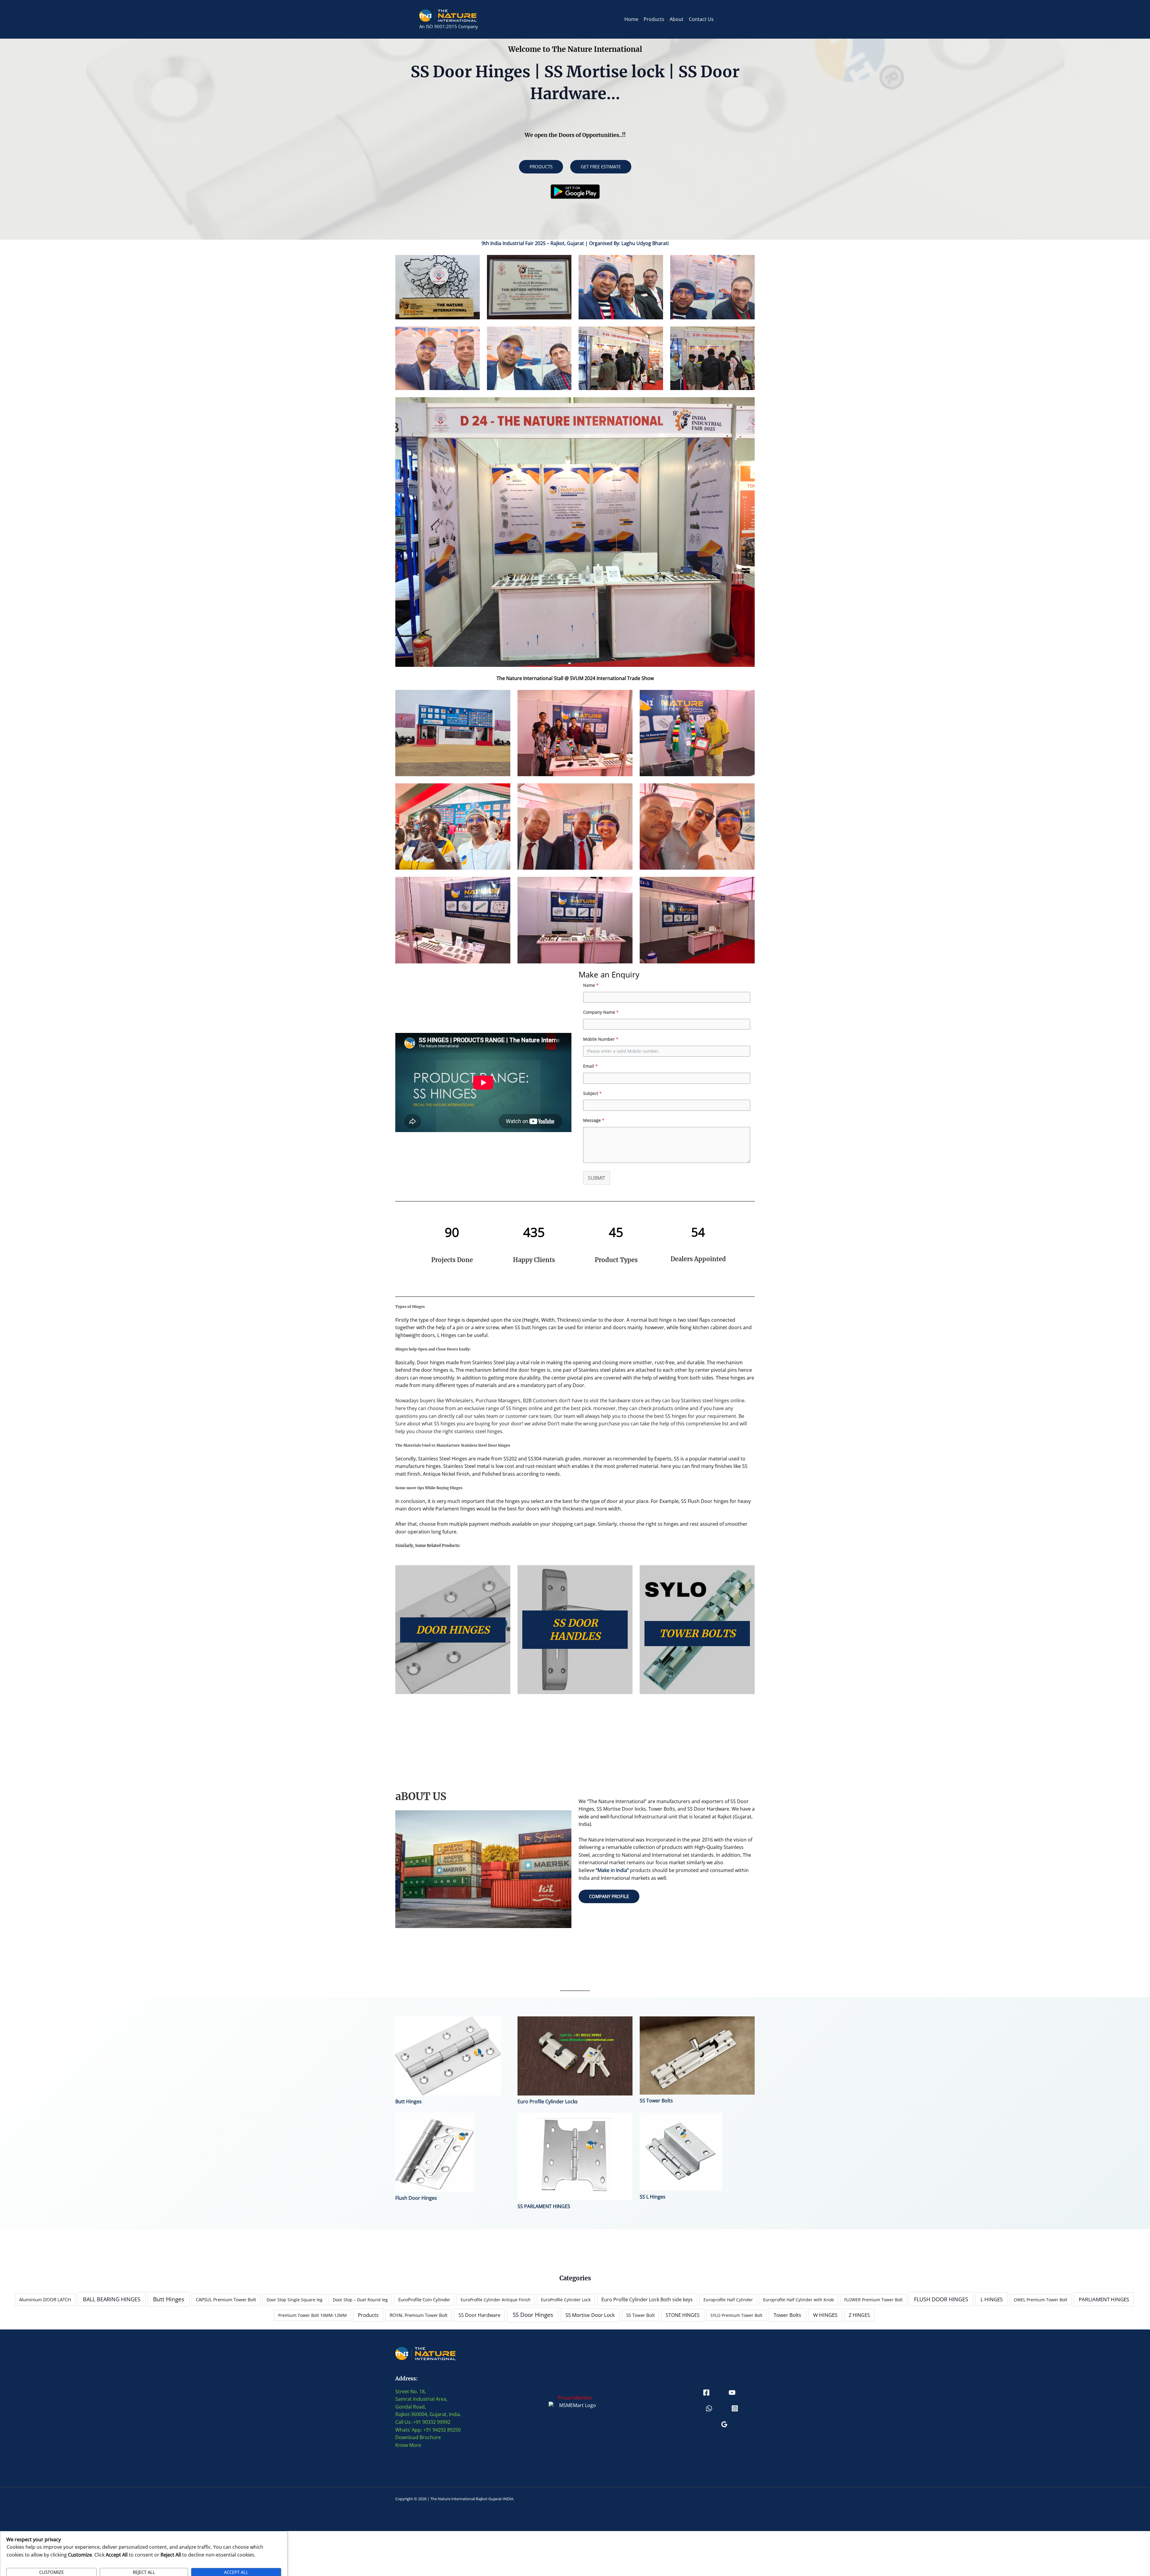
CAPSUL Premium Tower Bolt (226, 2299)
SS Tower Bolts (656, 2101)
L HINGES (992, 2299)
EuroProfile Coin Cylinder (424, 2299)
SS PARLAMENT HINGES (544, 2206)
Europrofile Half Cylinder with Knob (799, 2300)
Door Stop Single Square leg (295, 2300)
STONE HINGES (683, 2315)
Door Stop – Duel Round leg (360, 2300)
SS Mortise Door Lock (590, 2315)
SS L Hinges (653, 2197)
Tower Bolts (787, 2315)
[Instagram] (735, 2408)
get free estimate (601, 167)
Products (654, 19)
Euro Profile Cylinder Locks (548, 2101)
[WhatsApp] (709, 2408)
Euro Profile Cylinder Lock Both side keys (647, 2299)
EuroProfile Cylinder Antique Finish (496, 2300)
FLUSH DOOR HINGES (941, 2299)
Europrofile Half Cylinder (728, 2300)
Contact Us (701, 19)
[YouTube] (732, 2393)
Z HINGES (859, 2315)
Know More (408, 2445)
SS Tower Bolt (640, 2315)
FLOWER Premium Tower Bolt (873, 2300)
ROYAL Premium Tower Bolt (419, 2315)
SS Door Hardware (479, 2315)
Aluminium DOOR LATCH (45, 2300)
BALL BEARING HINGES (112, 2299)
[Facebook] (706, 2393)
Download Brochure (418, 2437)
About (677, 19)
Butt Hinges (408, 2101)
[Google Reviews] (724, 2424)
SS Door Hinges (533, 2315)
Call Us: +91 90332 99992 (423, 2422)
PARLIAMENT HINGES (1104, 2299)
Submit (597, 1178)
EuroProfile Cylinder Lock (566, 2300)
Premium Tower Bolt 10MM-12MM (313, 2315)
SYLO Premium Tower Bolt (736, 2315)
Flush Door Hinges (416, 2198)
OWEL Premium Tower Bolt (1041, 2300)
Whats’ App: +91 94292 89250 (428, 2430)
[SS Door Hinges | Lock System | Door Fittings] (448, 15)
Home (631, 19)
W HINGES (825, 2315)
